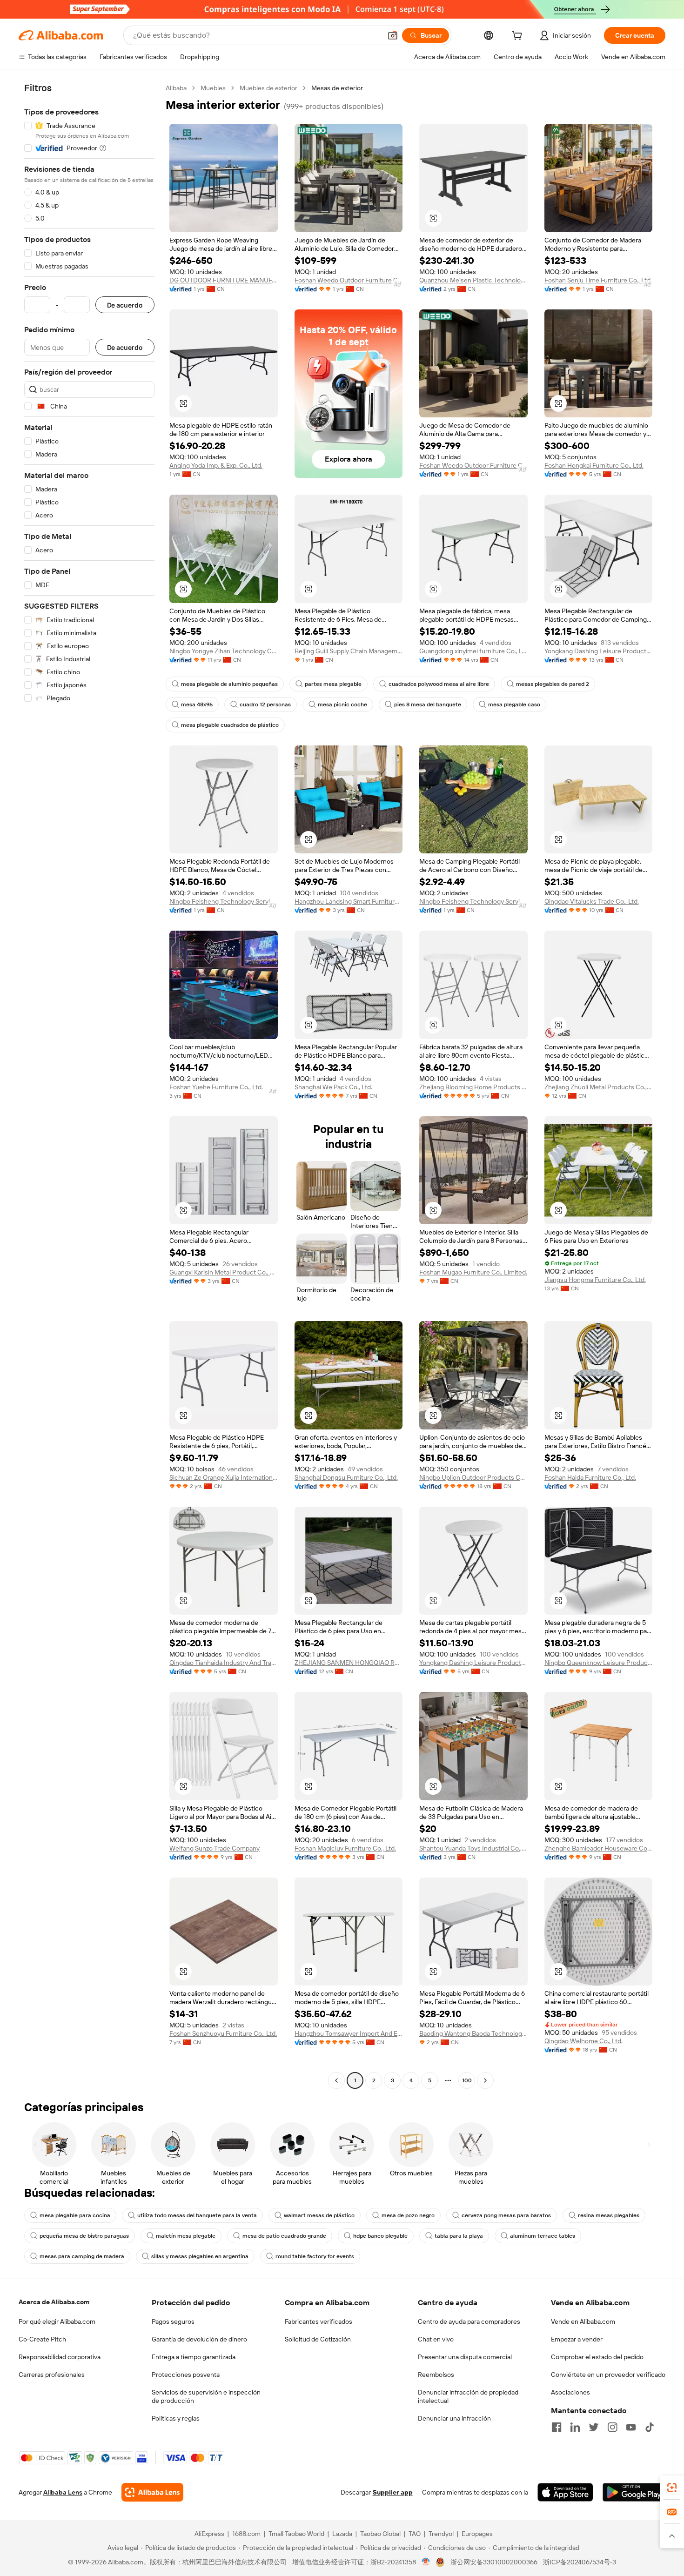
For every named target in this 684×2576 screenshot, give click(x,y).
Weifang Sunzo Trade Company (215, 1848)
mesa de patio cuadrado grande (284, 2236)
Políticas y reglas (176, 2418)
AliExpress (209, 2534)
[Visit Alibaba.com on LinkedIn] (575, 2427)
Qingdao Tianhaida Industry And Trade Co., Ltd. (224, 1663)
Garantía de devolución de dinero (199, 2339)
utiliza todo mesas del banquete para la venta (197, 2215)
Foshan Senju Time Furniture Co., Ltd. (598, 280)
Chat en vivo (436, 2339)
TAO (415, 2534)
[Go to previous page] (336, 2080)
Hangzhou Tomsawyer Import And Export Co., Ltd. (349, 2033)
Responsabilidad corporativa (60, 2357)
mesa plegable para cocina (75, 2215)
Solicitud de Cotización (318, 2339)
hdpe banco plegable (380, 2236)
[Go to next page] (485, 2080)
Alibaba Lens (63, 2492)
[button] (393, 35)
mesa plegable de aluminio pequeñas (229, 684)
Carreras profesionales (52, 2375)
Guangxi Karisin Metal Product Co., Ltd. (224, 1272)
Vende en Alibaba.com (583, 2321)
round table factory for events (315, 2256)
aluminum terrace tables (543, 2236)
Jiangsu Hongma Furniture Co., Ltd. (595, 1280)
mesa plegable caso (514, 704)
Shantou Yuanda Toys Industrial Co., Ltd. (473, 1848)
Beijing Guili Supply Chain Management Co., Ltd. (349, 651)
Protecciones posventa (186, 2375)
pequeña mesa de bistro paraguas (84, 2236)
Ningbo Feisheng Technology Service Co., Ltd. (224, 901)
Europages (477, 2534)
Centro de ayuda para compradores (469, 2321)
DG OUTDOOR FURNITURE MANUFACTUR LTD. (224, 280)
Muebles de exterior (268, 88)
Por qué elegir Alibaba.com (57, 2321)
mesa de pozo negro (408, 2215)
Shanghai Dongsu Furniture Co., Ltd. (346, 1477)
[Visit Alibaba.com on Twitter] (594, 2427)
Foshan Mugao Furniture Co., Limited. (473, 1272)
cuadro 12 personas (265, 704)
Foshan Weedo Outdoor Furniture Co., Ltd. (349, 280)
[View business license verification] (426, 2562)
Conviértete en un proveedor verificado (608, 2375)
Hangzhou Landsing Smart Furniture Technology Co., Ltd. (349, 901)
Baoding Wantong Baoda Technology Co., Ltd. (473, 2033)
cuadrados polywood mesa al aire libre (439, 684)
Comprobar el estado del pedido (597, 2357)
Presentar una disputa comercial (465, 2357)
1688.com (246, 2534)
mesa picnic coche (342, 704)
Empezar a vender (577, 2339)
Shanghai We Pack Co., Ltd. (333, 1087)
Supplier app (393, 2492)
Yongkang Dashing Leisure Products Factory (599, 651)
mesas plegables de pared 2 (553, 684)
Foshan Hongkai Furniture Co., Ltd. (594, 465)
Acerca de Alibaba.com (54, 2302)
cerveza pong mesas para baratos (506, 2215)
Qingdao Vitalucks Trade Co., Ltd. (592, 901)
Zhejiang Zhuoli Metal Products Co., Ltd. (599, 1087)
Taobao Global (380, 2534)
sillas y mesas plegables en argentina (200, 2256)
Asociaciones (570, 2392)
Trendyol (441, 2534)
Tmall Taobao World (296, 2534)
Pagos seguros (173, 2321)
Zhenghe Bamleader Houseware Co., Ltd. (599, 1848)
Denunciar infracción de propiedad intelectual (468, 2396)
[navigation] (89, 1085)
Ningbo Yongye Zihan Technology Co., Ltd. (224, 651)
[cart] (519, 37)
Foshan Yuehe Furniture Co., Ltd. (216, 1087)
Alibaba (176, 88)
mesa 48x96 (197, 704)
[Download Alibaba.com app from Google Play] (634, 2492)
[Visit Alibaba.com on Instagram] (612, 2427)
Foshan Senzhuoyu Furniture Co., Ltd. (223, 2033)
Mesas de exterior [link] (337, 88)
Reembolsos (436, 2375)
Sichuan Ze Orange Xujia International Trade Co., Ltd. (224, 1477)
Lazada (342, 2534)
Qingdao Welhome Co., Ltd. (583, 2041)
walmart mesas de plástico (319, 2215)
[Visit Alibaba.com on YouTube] (631, 2427)
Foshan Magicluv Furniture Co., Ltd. (345, 1848)
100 (467, 2080)
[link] (672, 2488)
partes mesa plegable (333, 684)
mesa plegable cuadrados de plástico (230, 725)
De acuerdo (125, 305)
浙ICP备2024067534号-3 (580, 2562)
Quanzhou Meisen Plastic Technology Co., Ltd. (473, 280)
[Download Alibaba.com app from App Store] (565, 2492)
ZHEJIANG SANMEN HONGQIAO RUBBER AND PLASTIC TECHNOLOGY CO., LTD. (349, 1663)
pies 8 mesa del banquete (428, 704)
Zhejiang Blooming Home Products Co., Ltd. (473, 1087)
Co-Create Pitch (42, 2339)
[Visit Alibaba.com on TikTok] (650, 2427)
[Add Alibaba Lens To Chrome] (152, 2492)
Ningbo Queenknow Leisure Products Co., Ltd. (599, 1663)
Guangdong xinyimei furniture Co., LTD (473, 651)
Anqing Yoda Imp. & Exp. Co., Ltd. (216, 465)
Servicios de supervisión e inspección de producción (206, 2396)
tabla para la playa (459, 2236)
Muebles (213, 88)
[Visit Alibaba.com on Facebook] (557, 2427)
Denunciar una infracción (454, 2418)
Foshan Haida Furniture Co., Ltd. (590, 1477)
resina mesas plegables (609, 2215)
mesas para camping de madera (82, 2256)
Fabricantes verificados (319, 2321)
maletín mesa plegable (186, 2236)
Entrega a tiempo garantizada (194, 2357)
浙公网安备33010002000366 (494, 2562)
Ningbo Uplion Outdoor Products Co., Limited (473, 1477)
